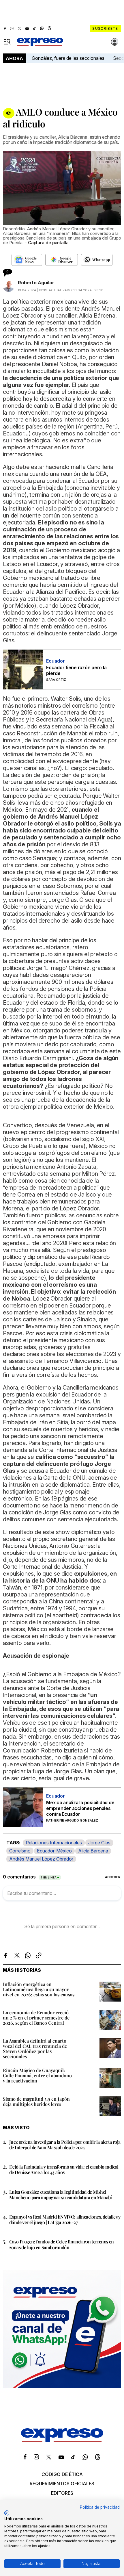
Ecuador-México (54, 1851)
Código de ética (62, 2474)
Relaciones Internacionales (54, 1843)
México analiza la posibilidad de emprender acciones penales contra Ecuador (80, 1808)
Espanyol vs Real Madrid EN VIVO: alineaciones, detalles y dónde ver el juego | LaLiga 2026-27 (65, 2219)
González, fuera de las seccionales (68, 58)
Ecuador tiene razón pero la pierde (76, 670)
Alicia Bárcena (93, 1851)
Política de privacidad (100, 2507)
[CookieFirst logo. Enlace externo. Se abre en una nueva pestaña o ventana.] (6, 2513)
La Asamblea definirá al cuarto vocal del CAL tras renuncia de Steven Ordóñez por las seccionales (35, 2049)
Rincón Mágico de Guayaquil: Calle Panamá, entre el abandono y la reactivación (37, 2075)
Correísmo (20, 1851)
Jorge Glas (99, 1843)
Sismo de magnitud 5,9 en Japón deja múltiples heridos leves (36, 2101)
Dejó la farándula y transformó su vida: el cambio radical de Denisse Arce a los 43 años (64, 2169)
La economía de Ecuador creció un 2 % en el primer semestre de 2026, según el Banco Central (36, 2018)
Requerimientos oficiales (62, 2484)
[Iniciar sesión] (115, 42)
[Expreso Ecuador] (62, 2440)
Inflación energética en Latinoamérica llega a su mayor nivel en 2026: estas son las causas (39, 1989)
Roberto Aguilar (36, 283)
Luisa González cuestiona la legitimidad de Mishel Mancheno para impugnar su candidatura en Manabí (61, 2195)
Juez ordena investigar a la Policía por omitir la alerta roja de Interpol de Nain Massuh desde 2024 (65, 2145)
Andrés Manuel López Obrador (41, 1859)
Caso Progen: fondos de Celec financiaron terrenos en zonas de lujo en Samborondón (62, 2244)
